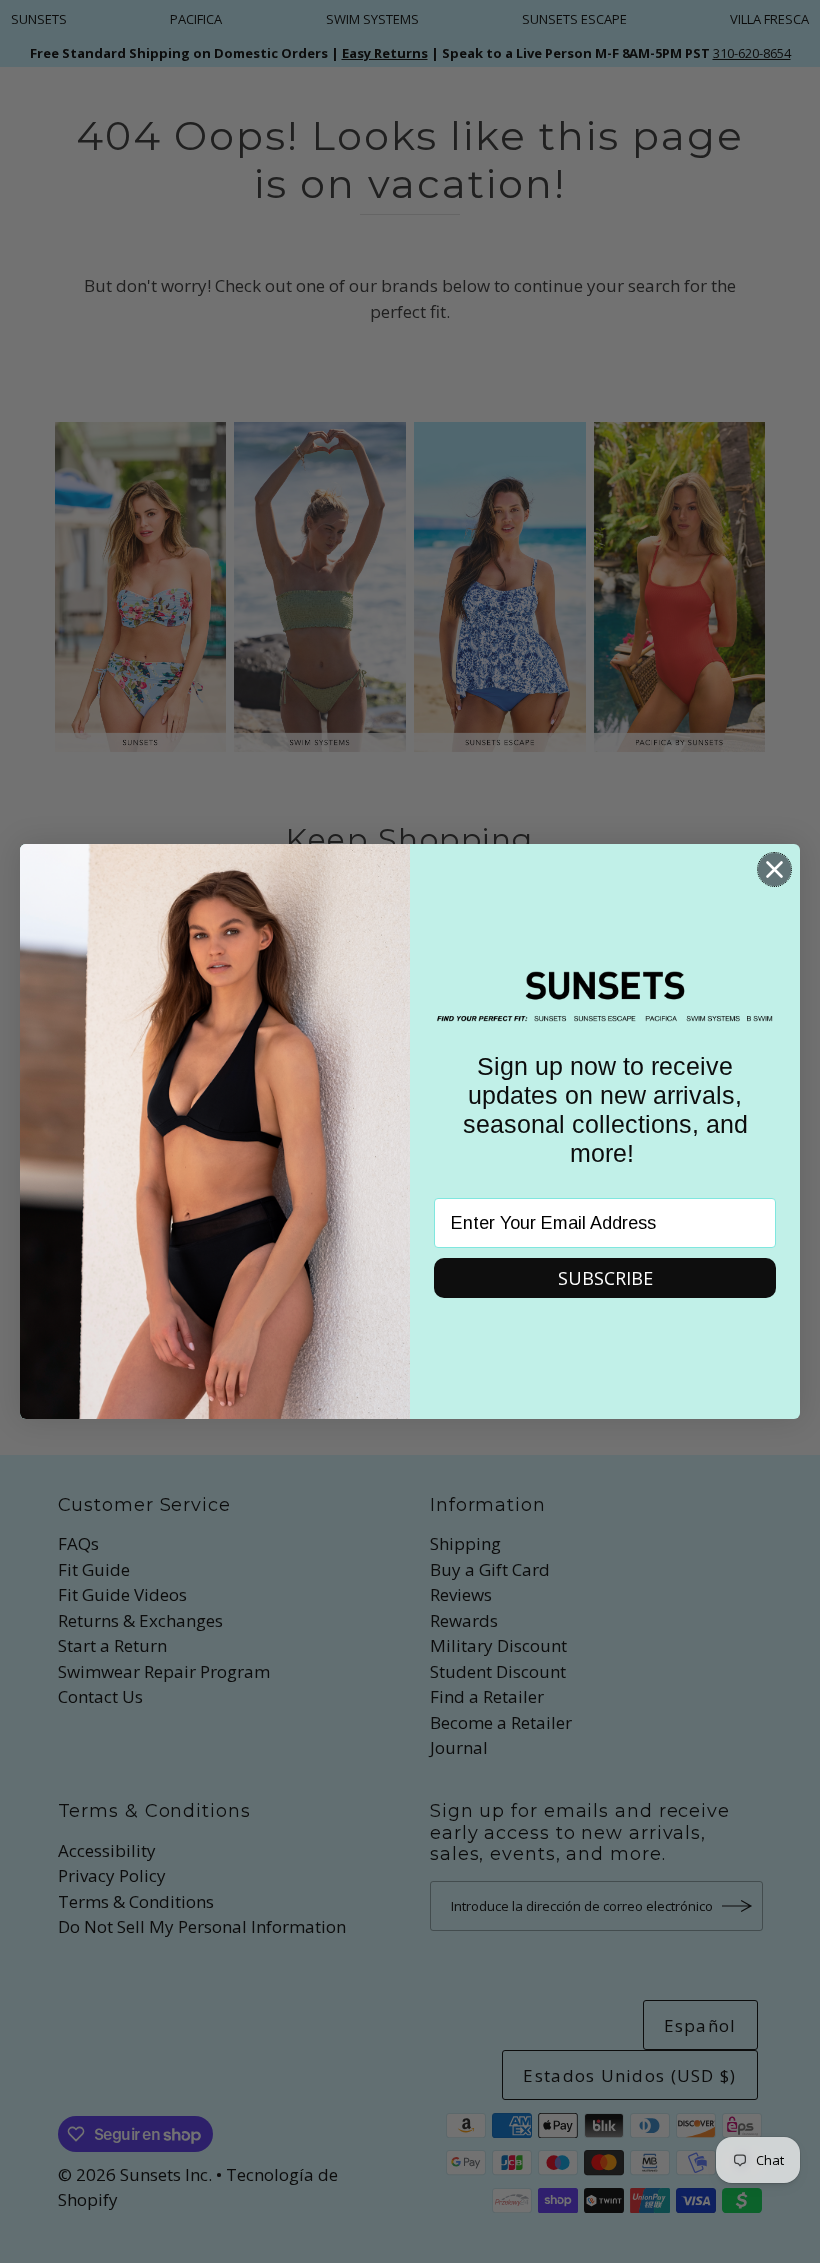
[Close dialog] (774, 869)
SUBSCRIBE (605, 1278)
